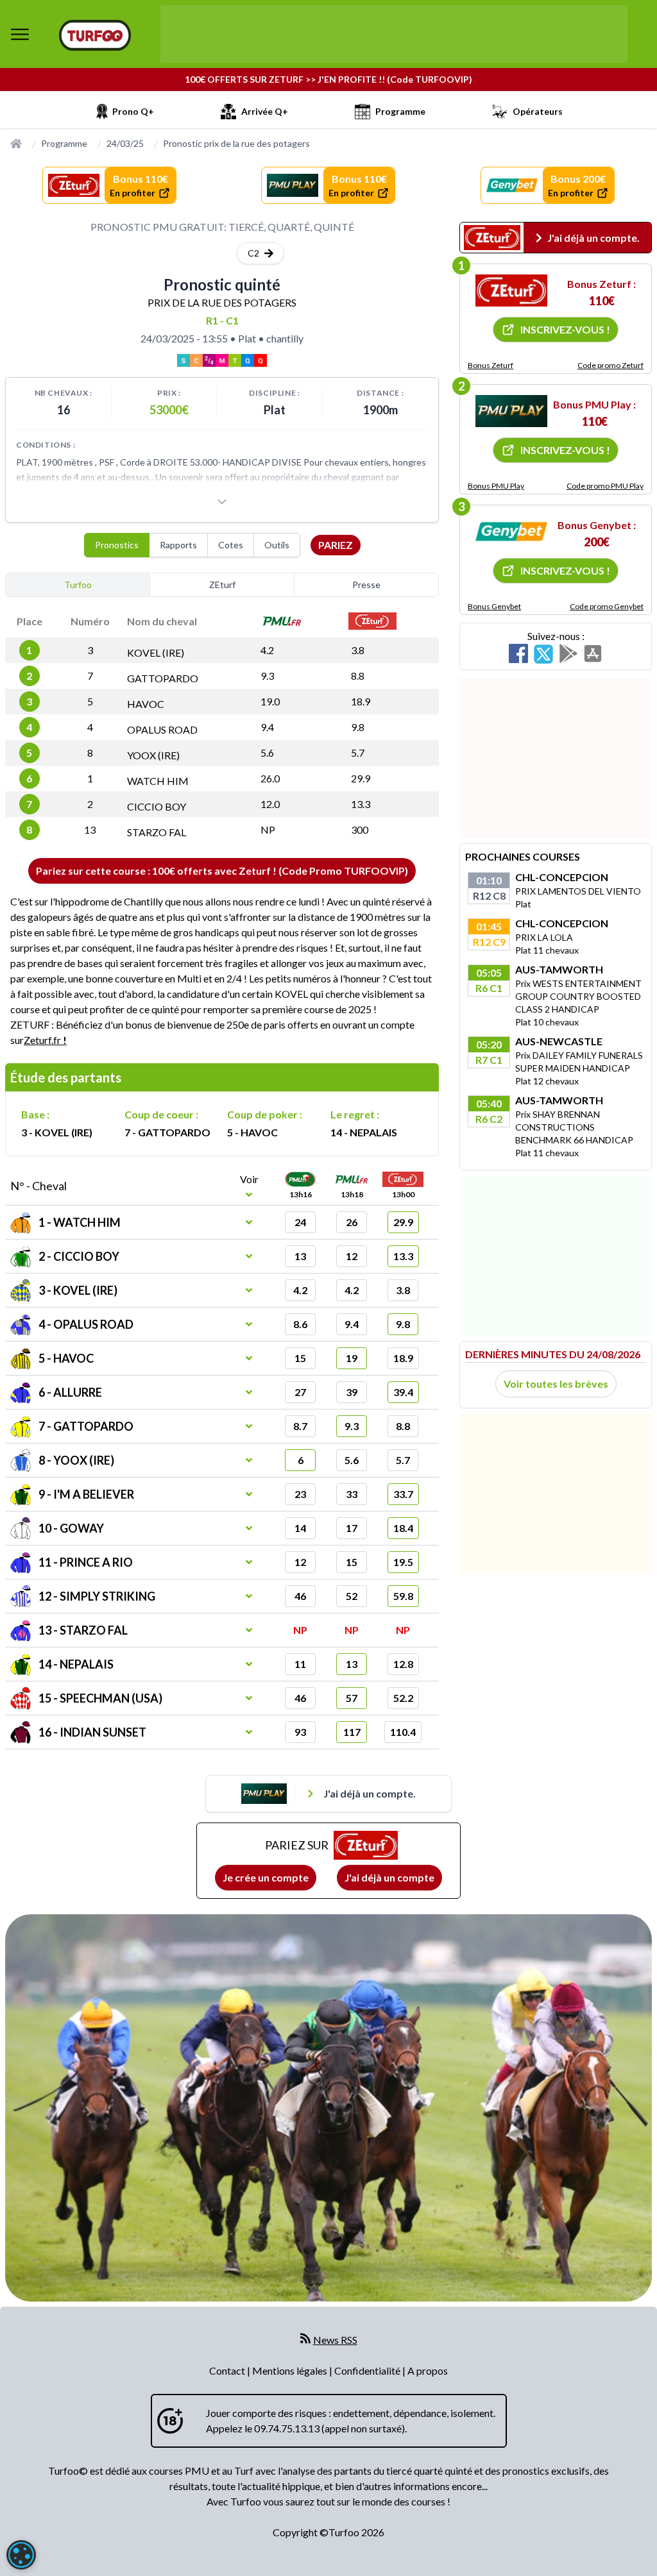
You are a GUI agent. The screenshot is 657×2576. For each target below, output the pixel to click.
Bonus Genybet (494, 606)
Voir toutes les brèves (556, 1384)
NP (268, 829)
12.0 (270, 804)
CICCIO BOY (157, 806)
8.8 (358, 676)
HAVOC (146, 704)
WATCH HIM (158, 781)
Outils (277, 545)
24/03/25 (125, 143)
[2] (511, 411)
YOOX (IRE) (153, 755)
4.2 (267, 650)
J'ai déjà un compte (389, 1877)
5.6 (267, 753)
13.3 (361, 804)
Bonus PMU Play (496, 486)
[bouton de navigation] (20, 34)
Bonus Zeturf (491, 365)
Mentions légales (291, 2370)
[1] (511, 290)
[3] (511, 532)
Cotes (231, 545)
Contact (228, 2370)
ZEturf (222, 585)
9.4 (267, 727)
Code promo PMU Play (605, 486)
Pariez (336, 545)
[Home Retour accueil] (95, 35)
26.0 (270, 778)
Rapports (178, 545)
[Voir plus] (222, 501)
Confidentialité (368, 2370)
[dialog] (21, 2555)
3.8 (358, 650)
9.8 (358, 727)
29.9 (361, 778)
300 (360, 829)
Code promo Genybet (607, 606)
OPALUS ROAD (162, 729)
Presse (366, 585)
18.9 (361, 701)
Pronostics (117, 545)
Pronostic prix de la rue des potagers (236, 143)
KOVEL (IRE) (156, 652)
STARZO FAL (157, 832)
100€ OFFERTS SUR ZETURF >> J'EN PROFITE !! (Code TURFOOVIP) (328, 79)
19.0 (270, 701)
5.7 (358, 753)
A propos (428, 2370)
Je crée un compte (266, 1877)
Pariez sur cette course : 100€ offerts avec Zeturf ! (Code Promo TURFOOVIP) (222, 871)
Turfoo (78, 585)
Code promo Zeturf (610, 365)
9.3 (267, 676)
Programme (64, 143)
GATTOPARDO (163, 678)
